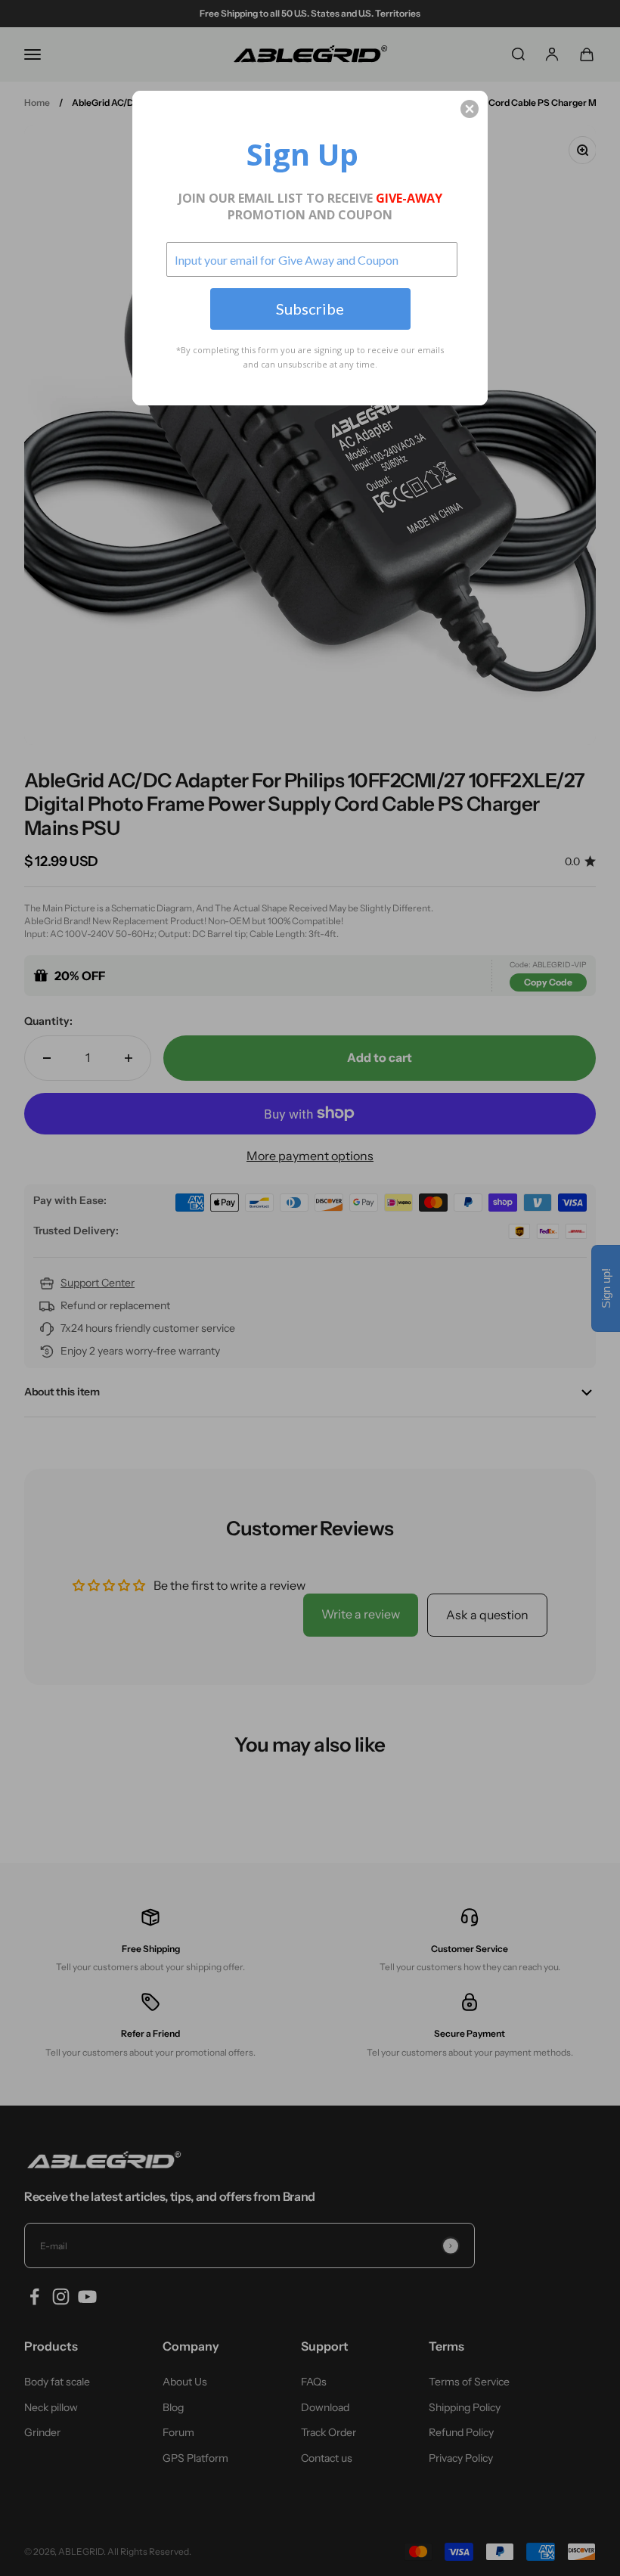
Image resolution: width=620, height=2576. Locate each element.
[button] (470, 109)
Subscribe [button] (310, 309)
